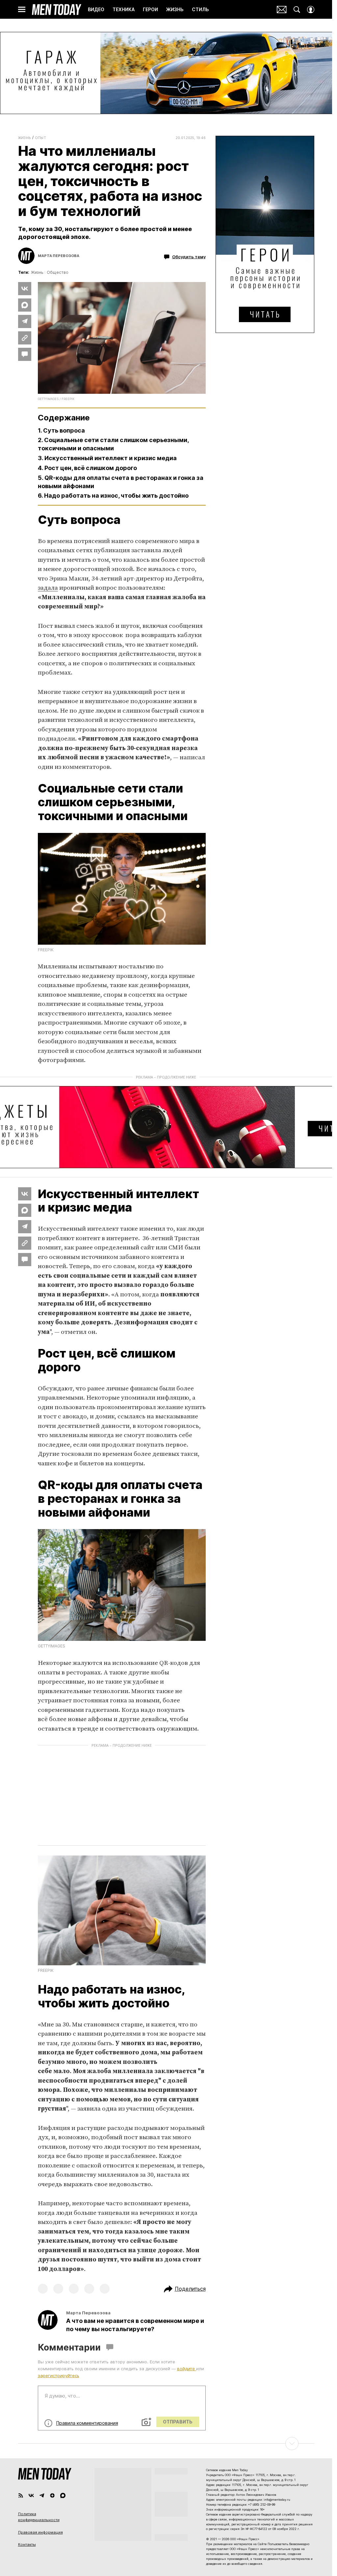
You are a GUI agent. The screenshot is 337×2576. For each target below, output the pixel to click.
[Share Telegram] (25, 321)
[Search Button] (297, 10)
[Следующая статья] (166, 2444)
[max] (63, 2495)
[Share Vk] (25, 289)
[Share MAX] (25, 305)
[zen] (52, 2495)
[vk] (31, 2495)
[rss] (21, 2495)
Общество (58, 272)
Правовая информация (40, 2532)
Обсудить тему (189, 256)
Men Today (57, 10)
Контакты (27, 2544)
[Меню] (22, 10)
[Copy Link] (25, 338)
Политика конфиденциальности (39, 2517)
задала (48, 588)
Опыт (41, 138)
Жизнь (25, 138)
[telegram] (42, 2495)
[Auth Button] (311, 10)
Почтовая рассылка (282, 10)
